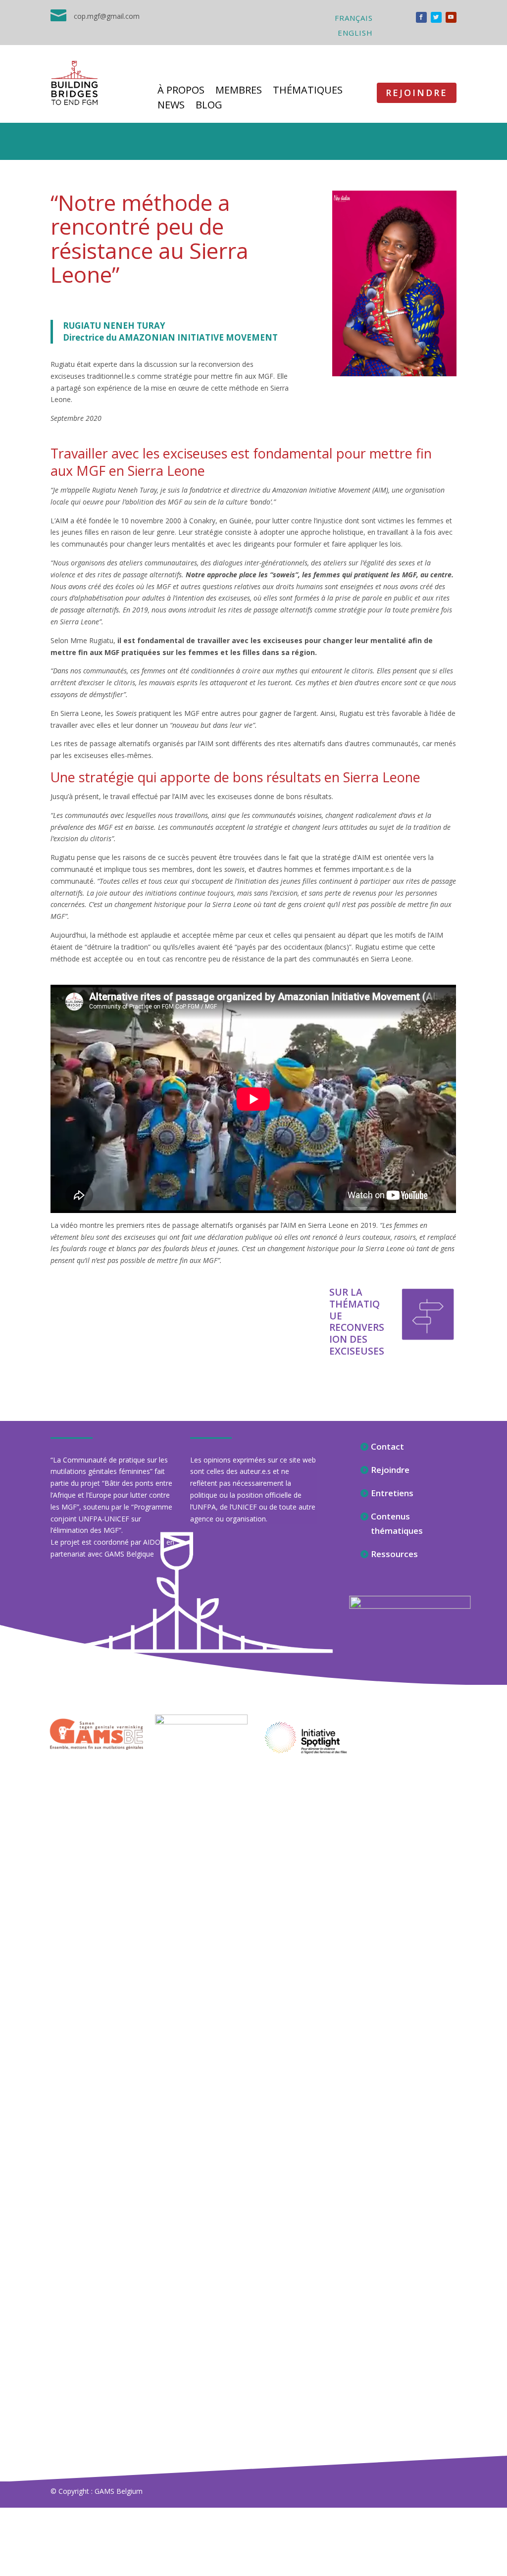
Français (354, 19)
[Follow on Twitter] (436, 17)
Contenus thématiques (397, 1523)
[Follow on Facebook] (421, 17)
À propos (181, 92)
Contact (387, 1446)
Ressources (394, 1554)
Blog (209, 106)
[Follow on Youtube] (451, 17)
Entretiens (392, 1493)
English (355, 33)
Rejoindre (417, 93)
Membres (239, 92)
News (171, 106)
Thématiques (308, 92)
